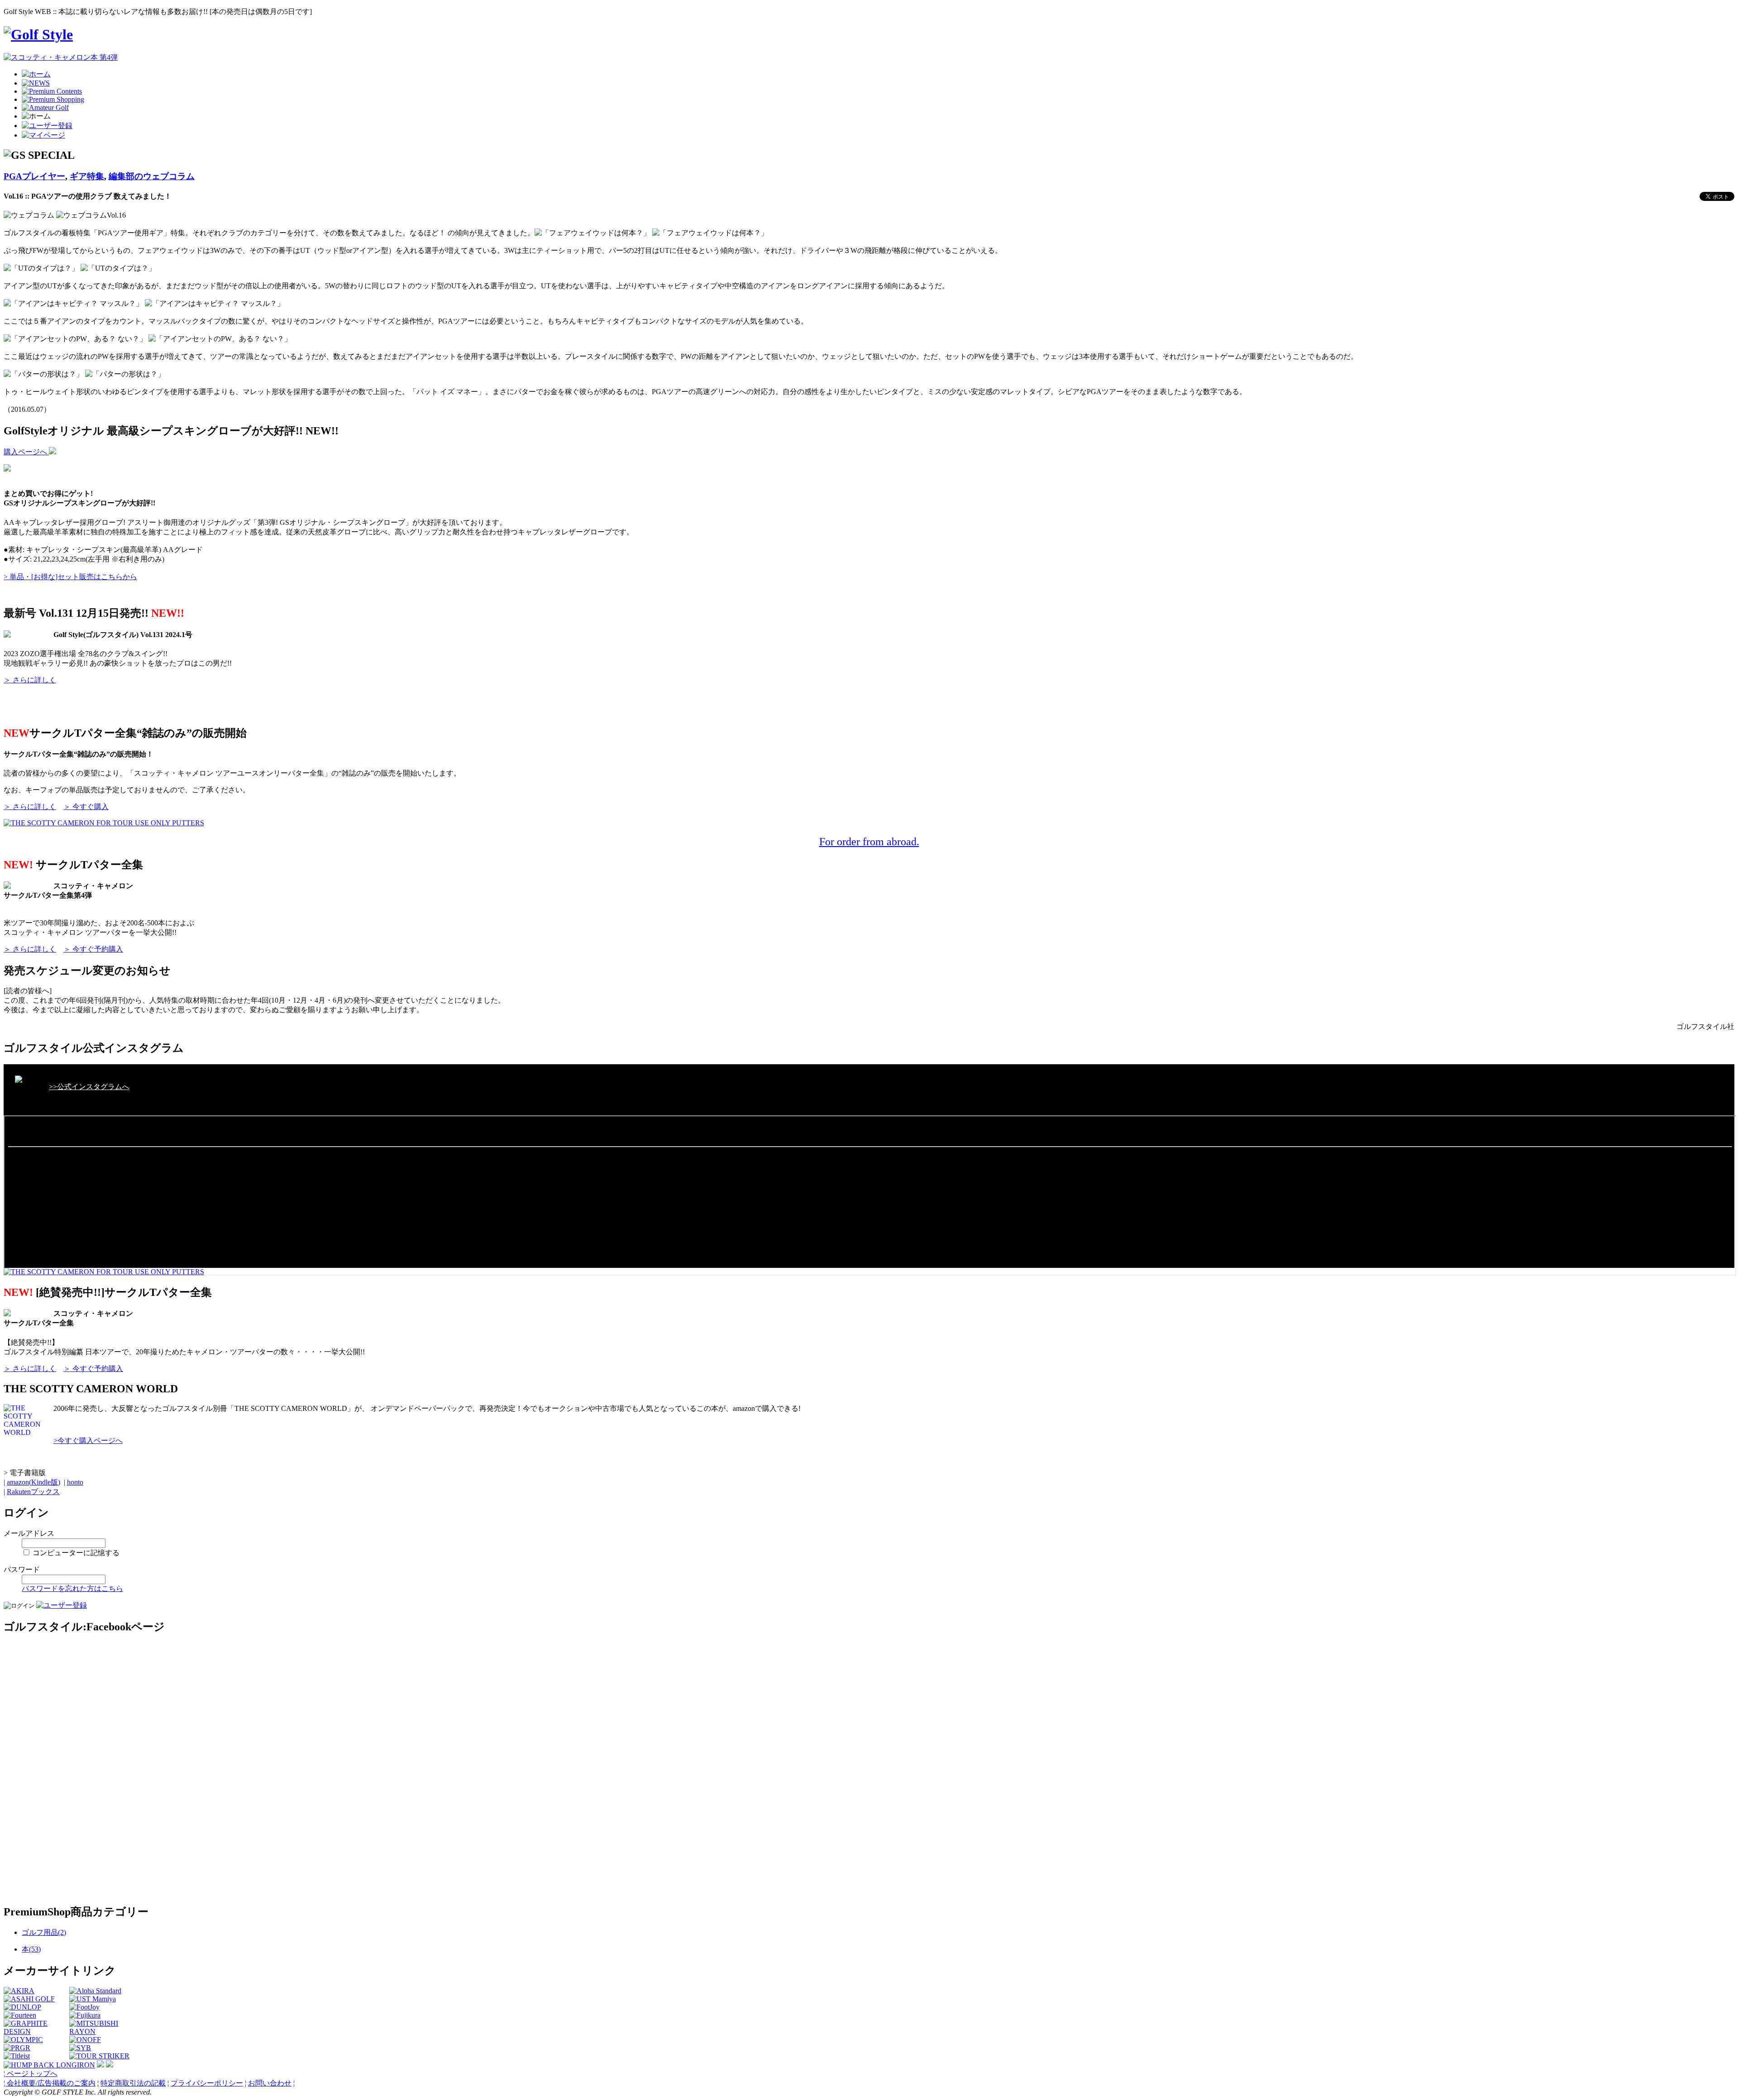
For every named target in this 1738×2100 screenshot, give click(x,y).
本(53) (31, 1949)
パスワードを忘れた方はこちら (72, 1588)
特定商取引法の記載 (133, 2083)
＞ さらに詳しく (30, 680)
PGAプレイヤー (34, 176)
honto (75, 1482)
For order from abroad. (869, 842)
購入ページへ (26, 452)
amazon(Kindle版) (33, 1482)
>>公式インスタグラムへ (89, 1087)
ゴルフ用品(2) (44, 1932)
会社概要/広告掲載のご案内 (51, 2083)
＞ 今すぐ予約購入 (93, 949)
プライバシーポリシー (207, 2083)
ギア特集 (87, 176)
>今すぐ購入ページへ (88, 1440)
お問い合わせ (270, 2083)
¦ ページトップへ (31, 2074)
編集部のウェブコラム (152, 176)
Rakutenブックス (33, 1492)
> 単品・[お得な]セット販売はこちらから (70, 577)
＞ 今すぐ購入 (86, 807)
